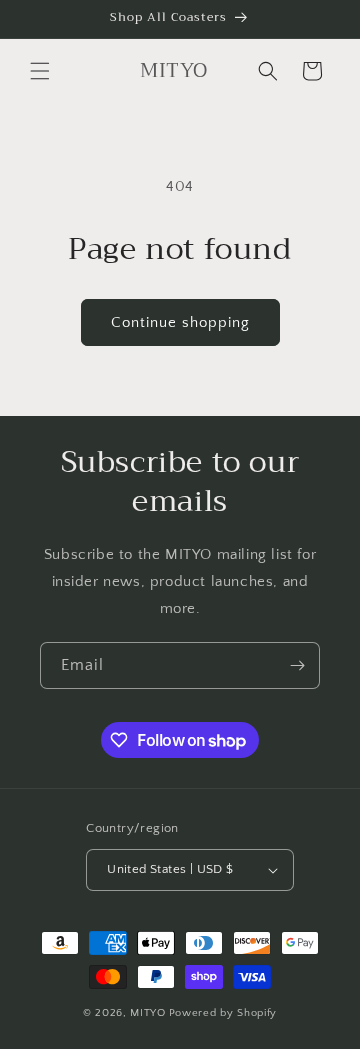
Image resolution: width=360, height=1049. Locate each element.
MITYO (148, 1013)
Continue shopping (180, 322)
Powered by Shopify (223, 1013)
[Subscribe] (297, 665)
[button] (40, 71)
